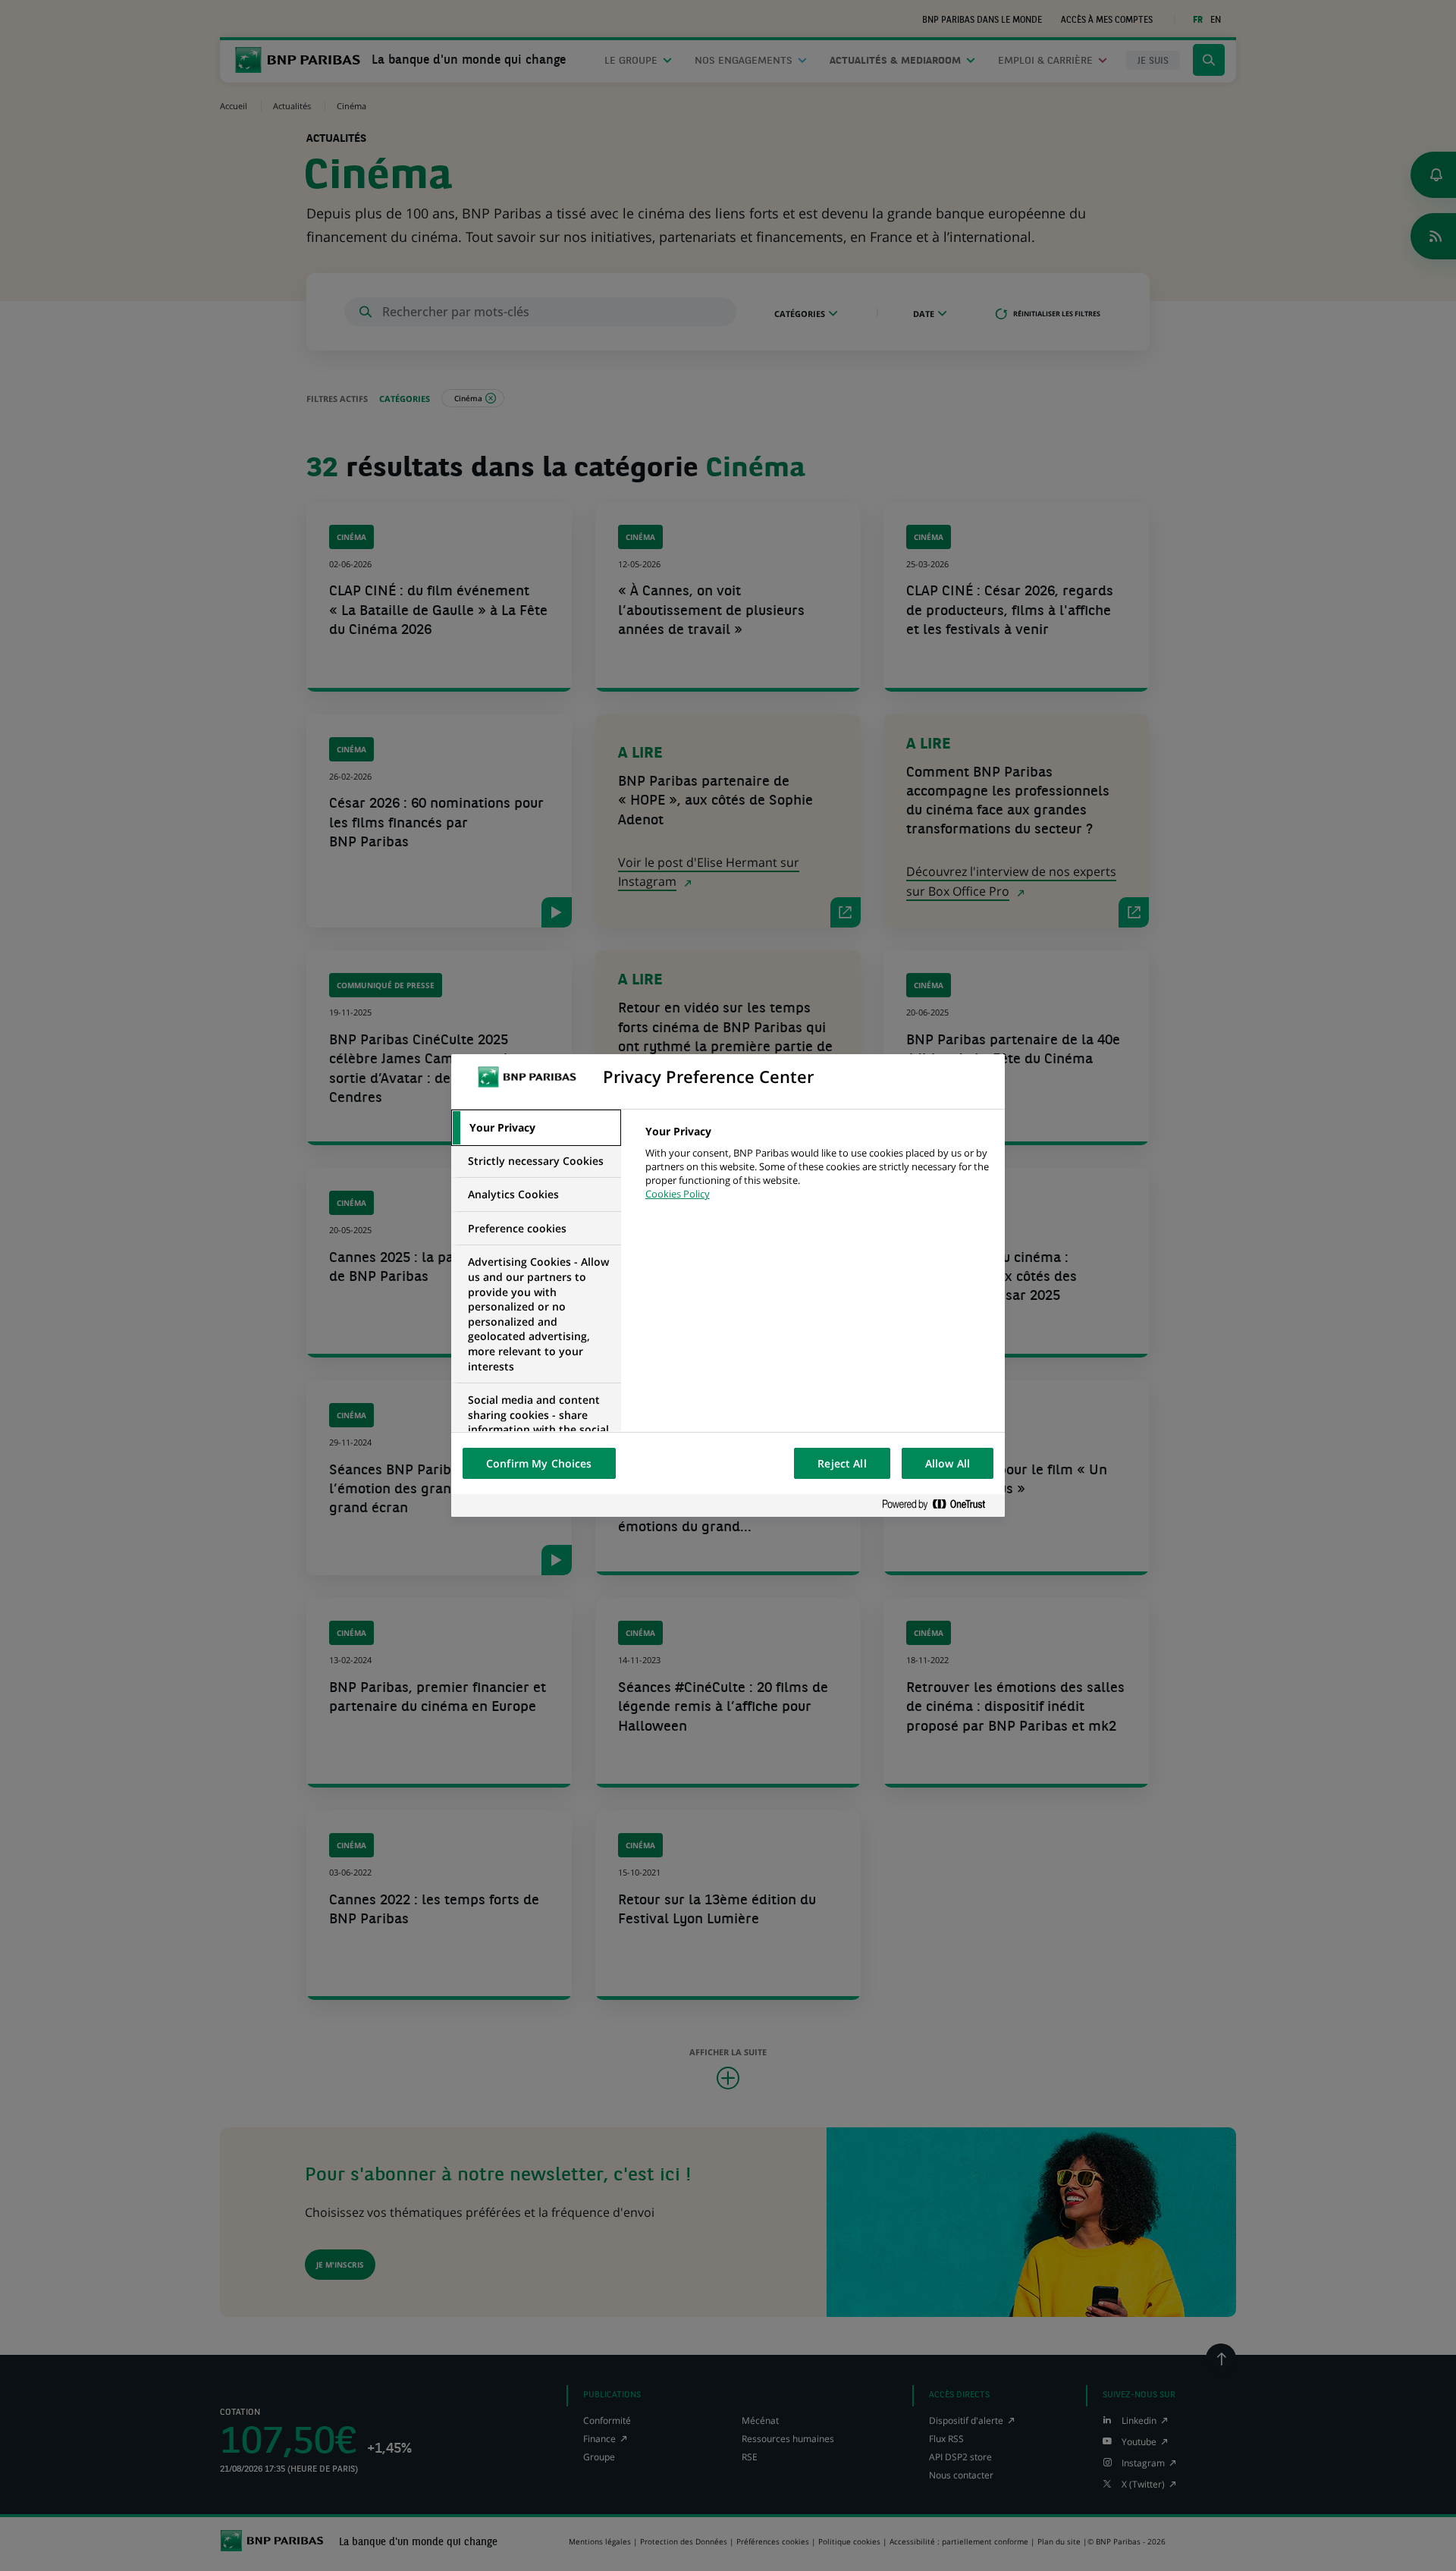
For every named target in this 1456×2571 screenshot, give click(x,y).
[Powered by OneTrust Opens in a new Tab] (940, 1505)
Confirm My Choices (539, 1463)
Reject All (842, 1463)
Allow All (948, 1463)
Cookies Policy (678, 1194)
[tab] (536, 1128)
